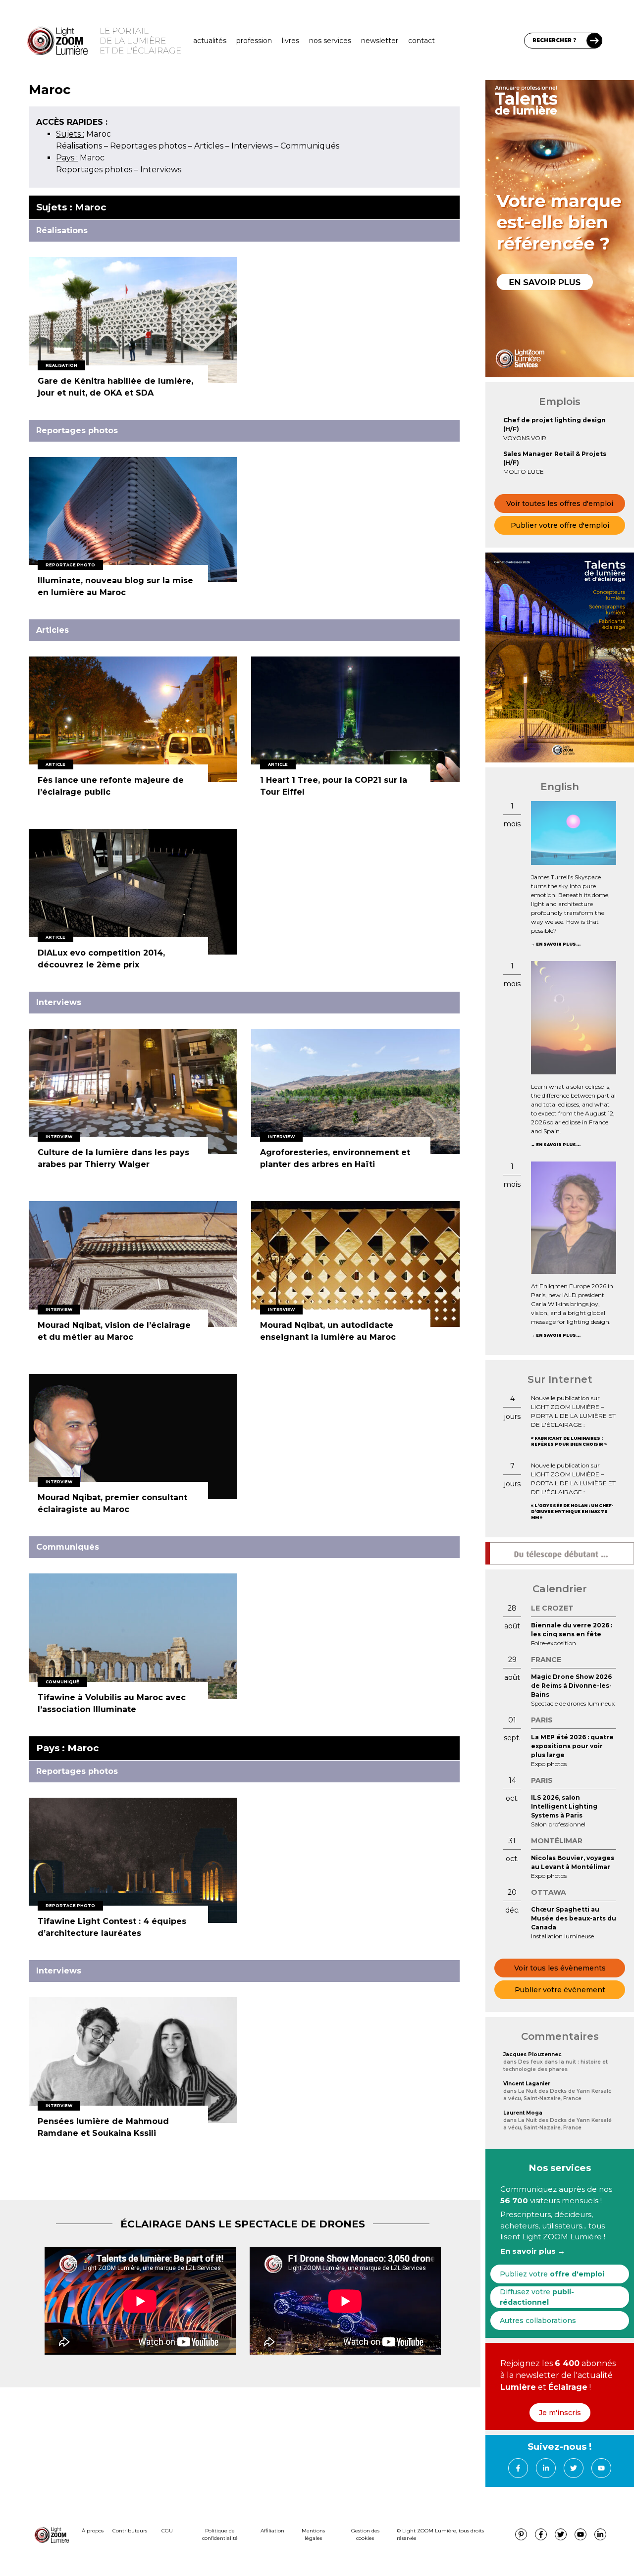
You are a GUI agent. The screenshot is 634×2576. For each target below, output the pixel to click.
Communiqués (310, 146)
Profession (254, 41)
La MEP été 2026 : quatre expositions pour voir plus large (572, 1746)
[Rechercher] (594, 41)
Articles (209, 146)
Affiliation (272, 2531)
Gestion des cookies (365, 2534)
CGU (167, 2531)
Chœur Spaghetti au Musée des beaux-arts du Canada (574, 1918)
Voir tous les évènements (560, 1968)
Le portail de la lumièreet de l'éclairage (140, 41)
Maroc (83, 134)
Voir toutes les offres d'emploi (560, 504)
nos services (330, 41)
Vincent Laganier (527, 2084)
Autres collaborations (538, 2321)
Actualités (210, 41)
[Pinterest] (521, 2534)
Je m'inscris (560, 2413)
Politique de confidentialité (220, 2534)
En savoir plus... (558, 944)
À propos (93, 2531)
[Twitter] (574, 2468)
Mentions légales (313, 2534)
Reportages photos (148, 146)
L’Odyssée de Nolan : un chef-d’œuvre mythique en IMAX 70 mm (572, 1512)
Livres (291, 41)
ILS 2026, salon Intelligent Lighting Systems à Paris (564, 1806)
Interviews (252, 146)
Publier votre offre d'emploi (560, 525)
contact (422, 41)
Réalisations (79, 146)
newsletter (380, 41)
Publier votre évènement (560, 1990)
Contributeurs (130, 2531)
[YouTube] (601, 2468)
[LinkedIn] (546, 2468)
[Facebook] (518, 2468)
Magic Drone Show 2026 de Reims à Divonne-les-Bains (571, 1686)
